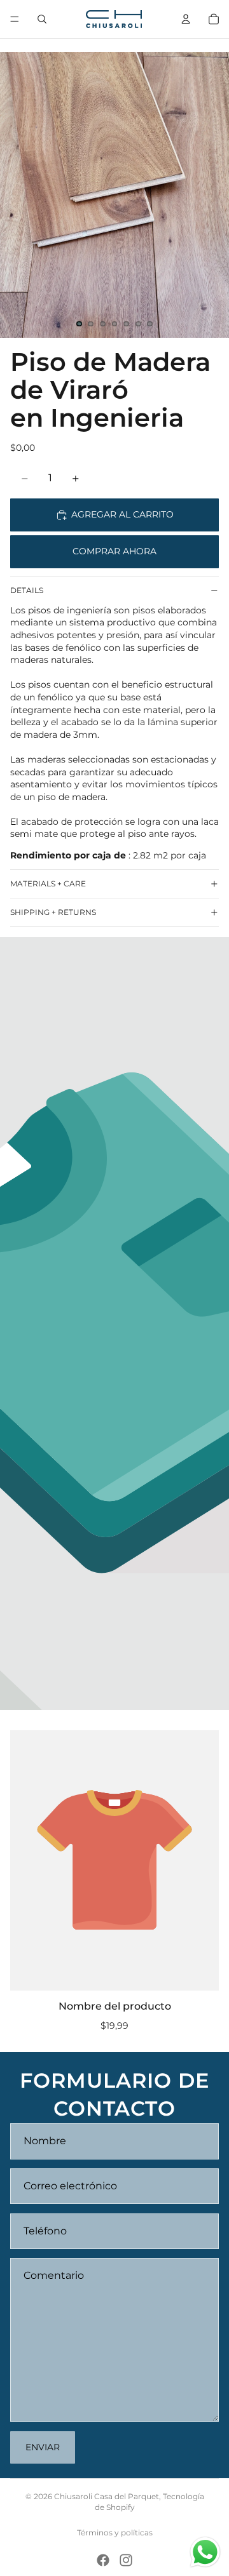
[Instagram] (126, 2560)
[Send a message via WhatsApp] (205, 2552)
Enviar (43, 2447)
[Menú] (15, 19)
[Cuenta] (186, 19)
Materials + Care (48, 884)
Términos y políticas (115, 2533)
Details (27, 590)
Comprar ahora (114, 551)
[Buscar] (42, 19)
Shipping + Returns (53, 912)
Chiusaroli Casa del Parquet (107, 2496)
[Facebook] (103, 2560)
